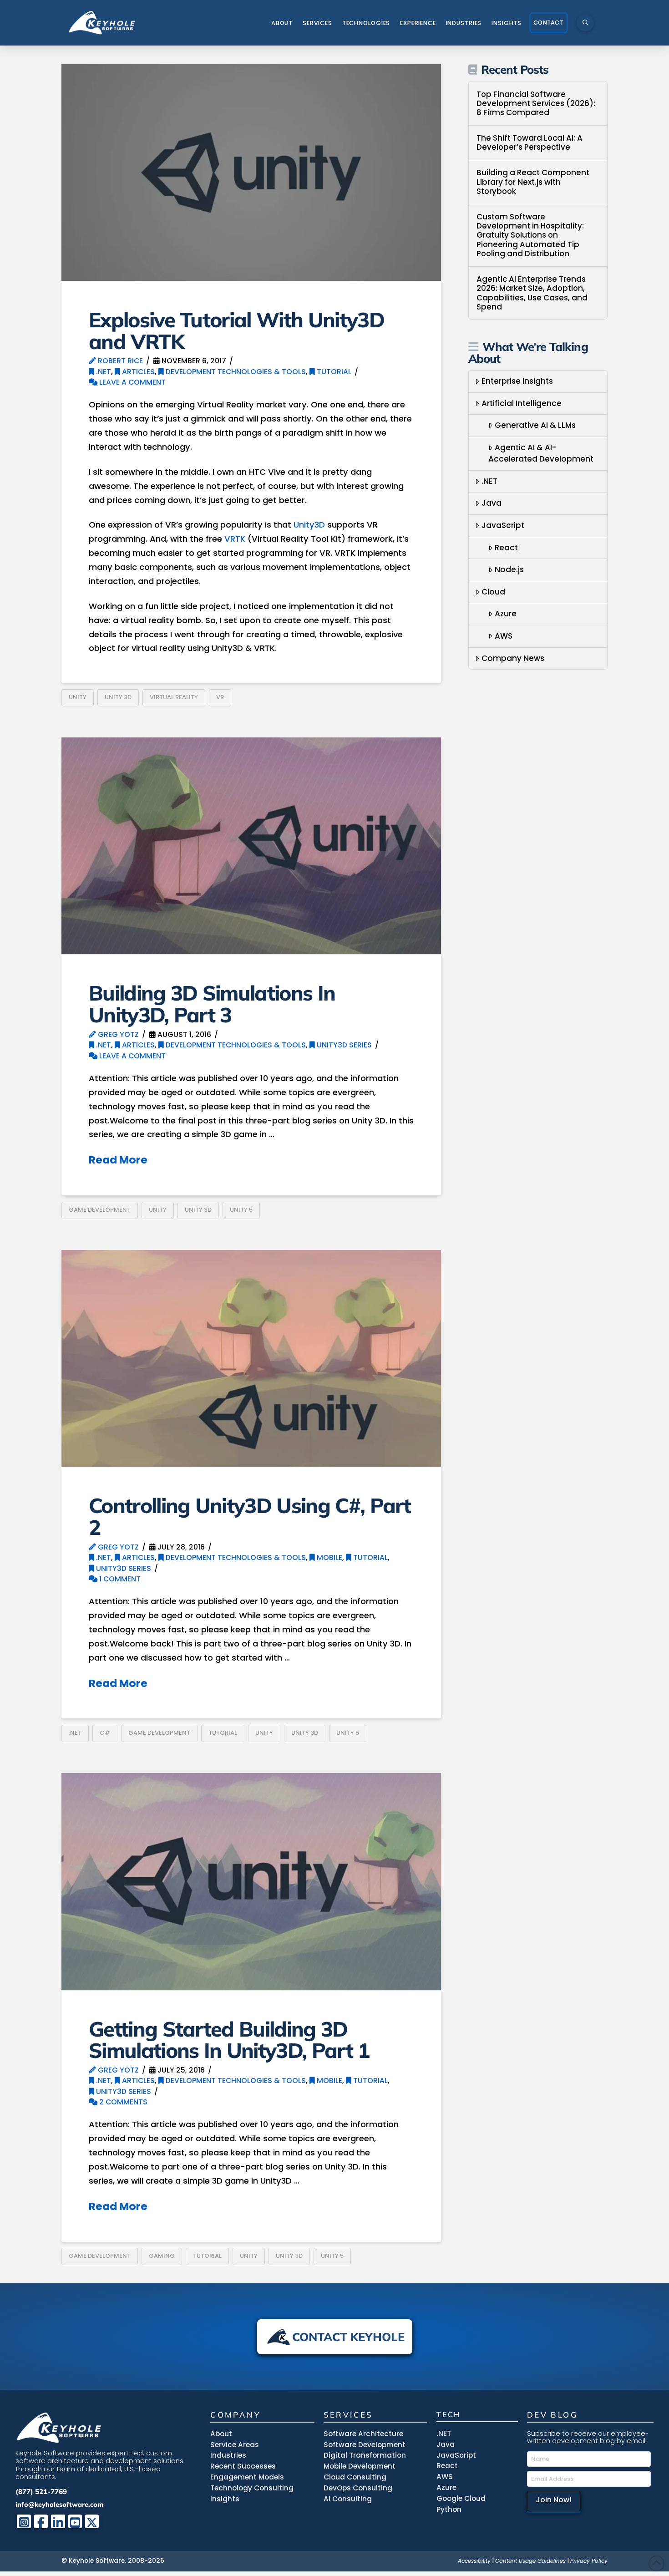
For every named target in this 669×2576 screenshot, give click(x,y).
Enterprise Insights (517, 381)
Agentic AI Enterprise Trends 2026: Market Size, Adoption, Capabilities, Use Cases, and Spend (532, 293)
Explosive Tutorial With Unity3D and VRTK (236, 330)
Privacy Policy (589, 2561)
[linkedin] (58, 2522)
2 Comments (122, 2102)
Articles (137, 372)
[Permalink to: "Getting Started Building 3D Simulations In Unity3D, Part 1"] (251, 1882)
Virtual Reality (174, 697)
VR (220, 697)
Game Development (100, 1210)
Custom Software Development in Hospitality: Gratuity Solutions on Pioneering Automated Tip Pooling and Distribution (530, 235)
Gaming (162, 2256)
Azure (506, 614)
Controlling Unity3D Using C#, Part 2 (250, 1516)
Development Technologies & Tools (235, 372)
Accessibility (474, 2561)
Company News (513, 658)
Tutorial (333, 372)
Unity (78, 697)
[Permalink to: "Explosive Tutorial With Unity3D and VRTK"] (251, 172)
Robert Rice (119, 361)
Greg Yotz (117, 1034)
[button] (585, 23)
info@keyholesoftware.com (59, 2504)
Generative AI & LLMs (535, 425)
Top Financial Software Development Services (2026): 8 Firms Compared (536, 104)
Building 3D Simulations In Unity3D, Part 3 (212, 1003)
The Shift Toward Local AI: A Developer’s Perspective (530, 143)
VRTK (235, 539)
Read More (118, 1160)
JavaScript (503, 525)
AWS (504, 636)
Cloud (493, 592)
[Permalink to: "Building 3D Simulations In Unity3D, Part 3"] (251, 846)
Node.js (509, 569)
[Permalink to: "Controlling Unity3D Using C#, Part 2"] (251, 1359)
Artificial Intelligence (522, 403)
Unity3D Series (343, 1045)
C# (105, 1733)
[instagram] (24, 2522)
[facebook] (41, 2522)
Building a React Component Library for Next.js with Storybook (533, 182)
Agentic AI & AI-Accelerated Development (541, 453)
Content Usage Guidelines (530, 2561)
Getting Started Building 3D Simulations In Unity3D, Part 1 (229, 2040)
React (506, 548)
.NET (103, 372)
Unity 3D (118, 697)
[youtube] (75, 2522)
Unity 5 (241, 1210)
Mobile (329, 1557)
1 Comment (119, 1579)
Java (492, 503)
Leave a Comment (132, 382)
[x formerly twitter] (92, 2522)
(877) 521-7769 (41, 2492)
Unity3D (309, 525)
